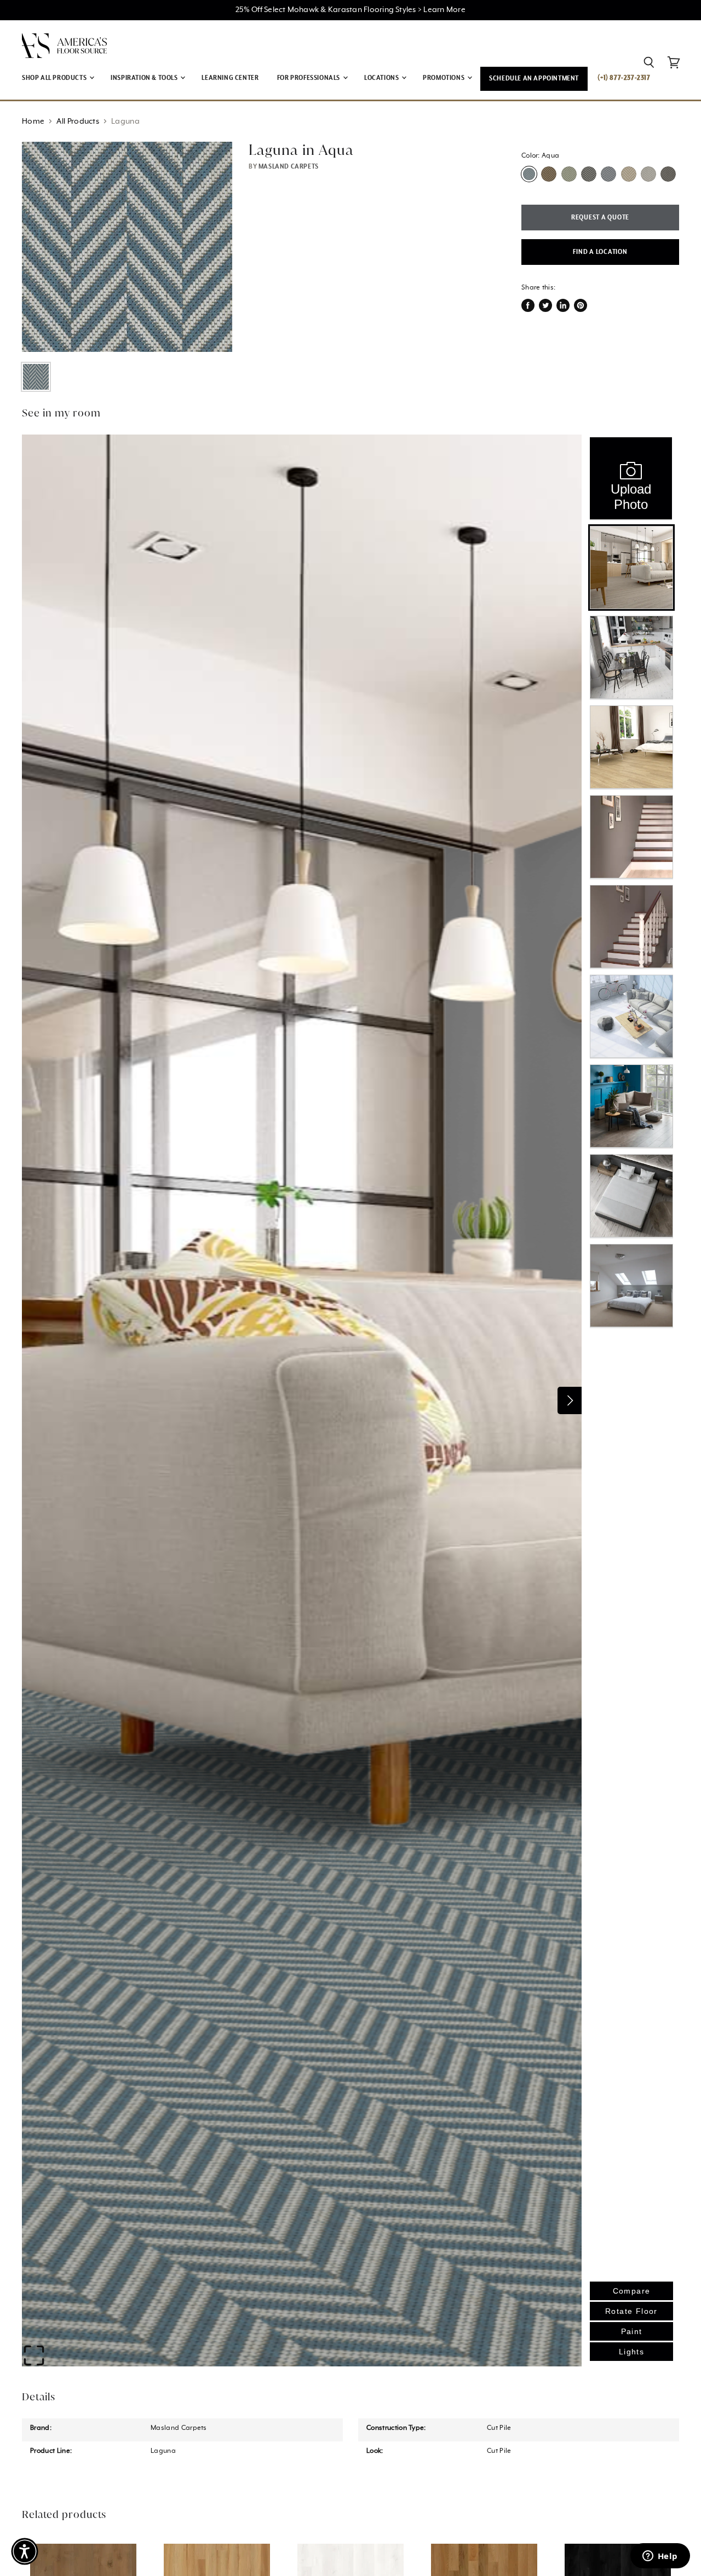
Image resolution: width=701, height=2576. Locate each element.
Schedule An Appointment (534, 79)
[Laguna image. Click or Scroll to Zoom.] (127, 247)
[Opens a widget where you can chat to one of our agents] (660, 2557)
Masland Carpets (289, 167)
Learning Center (230, 78)
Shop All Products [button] (55, 78)
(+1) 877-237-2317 (624, 78)
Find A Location (600, 252)
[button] (25, 2551)
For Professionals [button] (309, 78)
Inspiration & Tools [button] (145, 78)
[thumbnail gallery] (36, 377)
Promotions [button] (444, 78)
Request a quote (600, 218)
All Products (78, 121)
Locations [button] (382, 78)
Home (33, 121)
